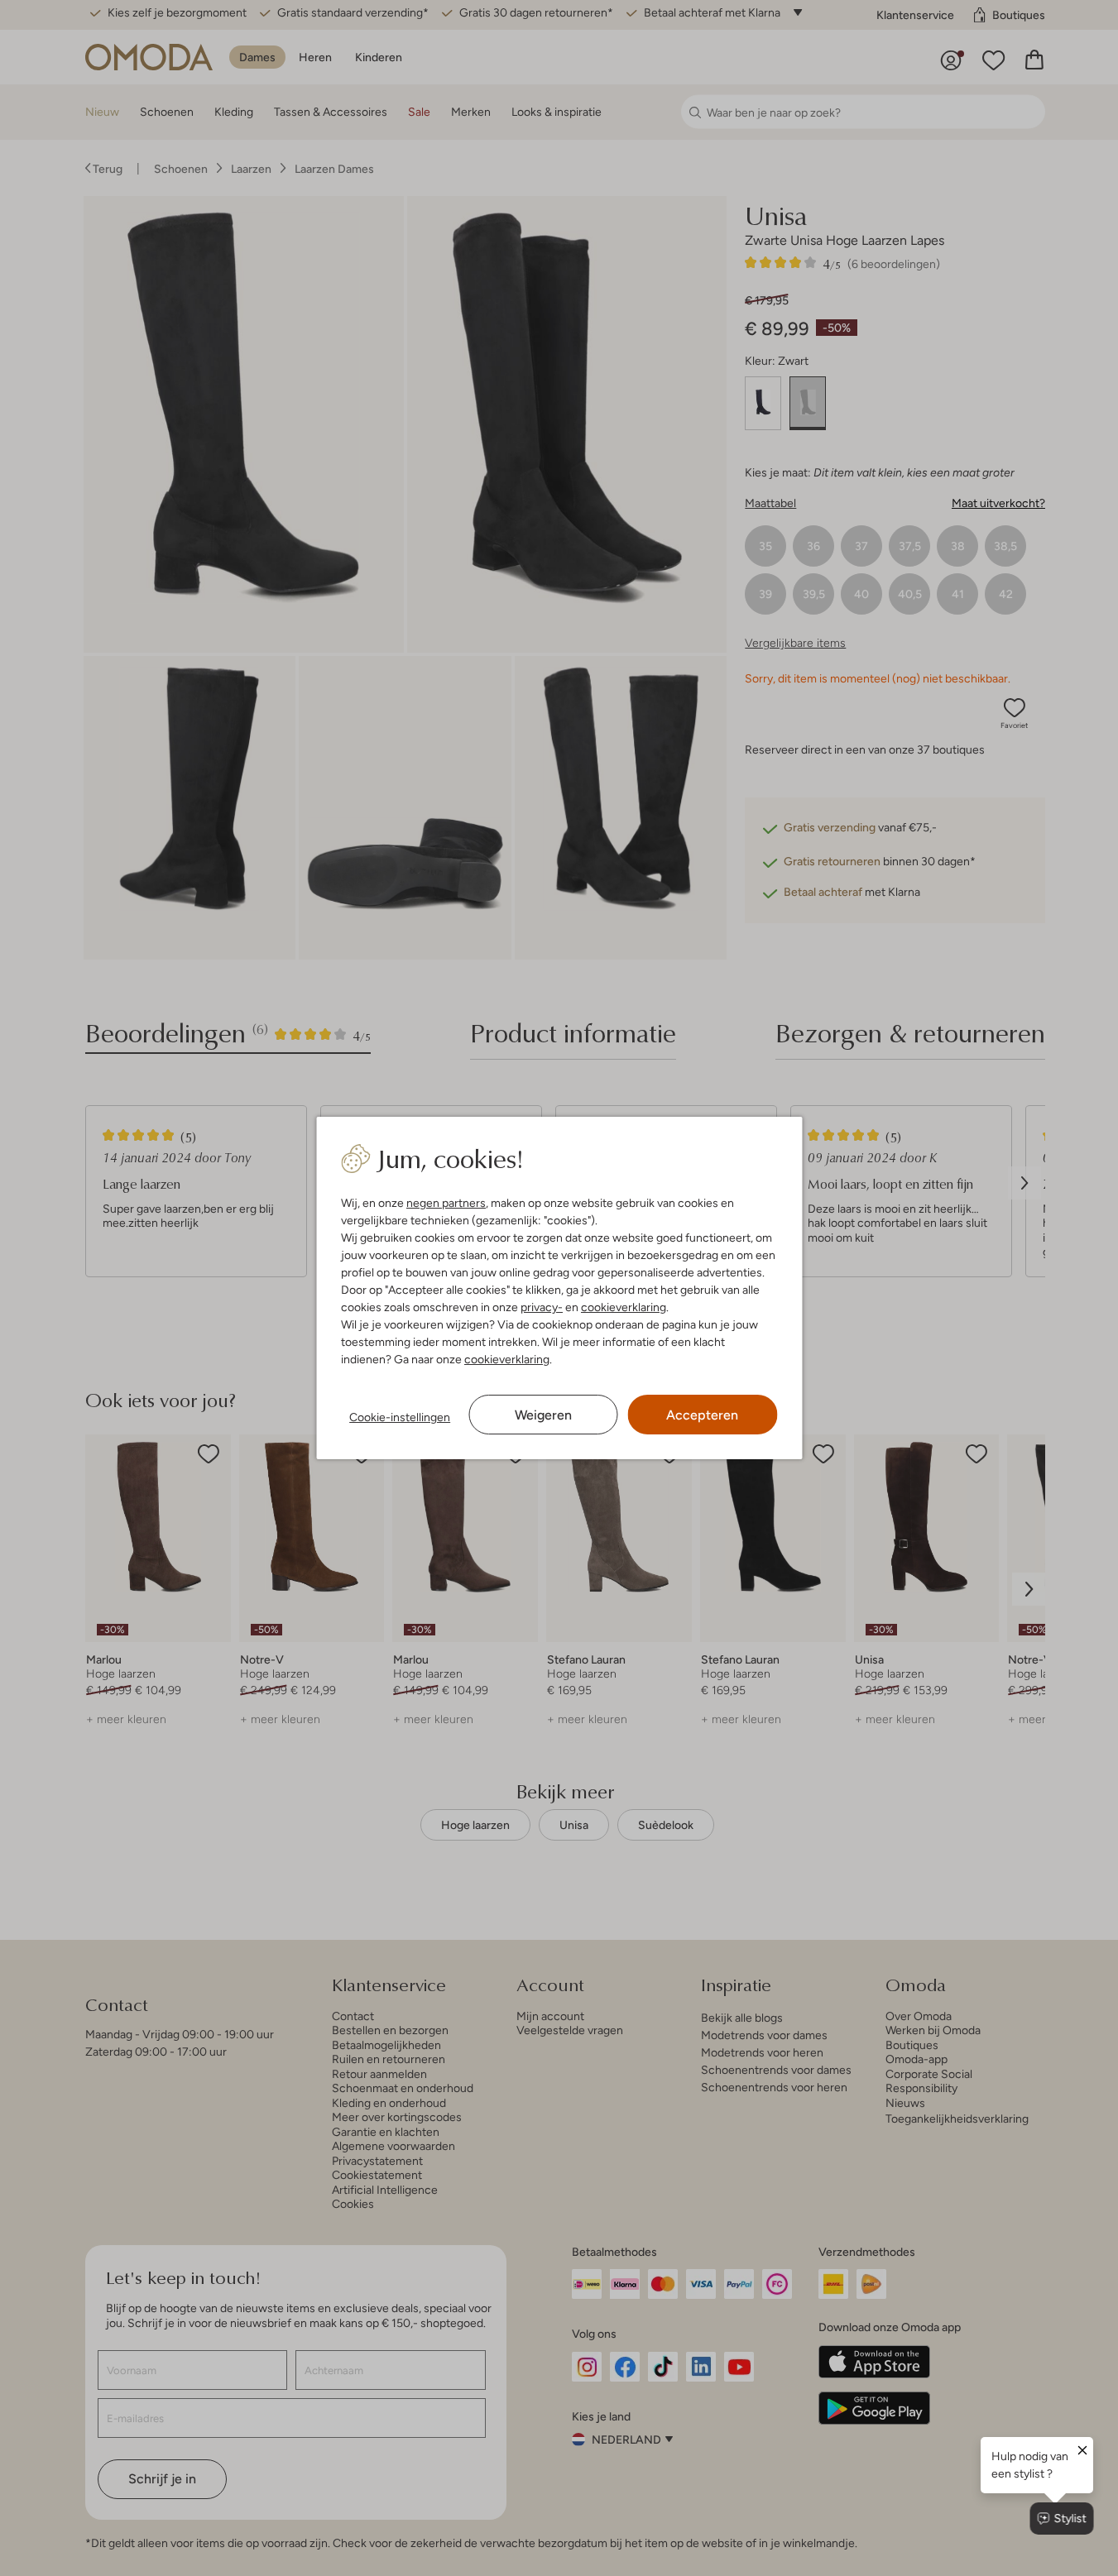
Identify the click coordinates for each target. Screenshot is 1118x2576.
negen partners (446, 1203)
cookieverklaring (624, 1307)
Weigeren (543, 1415)
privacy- (542, 1307)
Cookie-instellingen (400, 1417)
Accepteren (702, 1415)
